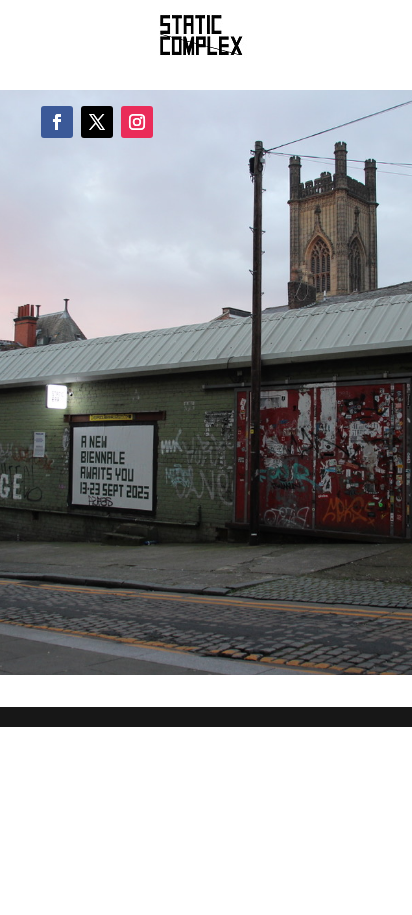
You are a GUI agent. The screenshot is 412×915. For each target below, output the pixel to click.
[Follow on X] (97, 122)
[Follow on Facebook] (57, 122)
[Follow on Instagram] (137, 122)
